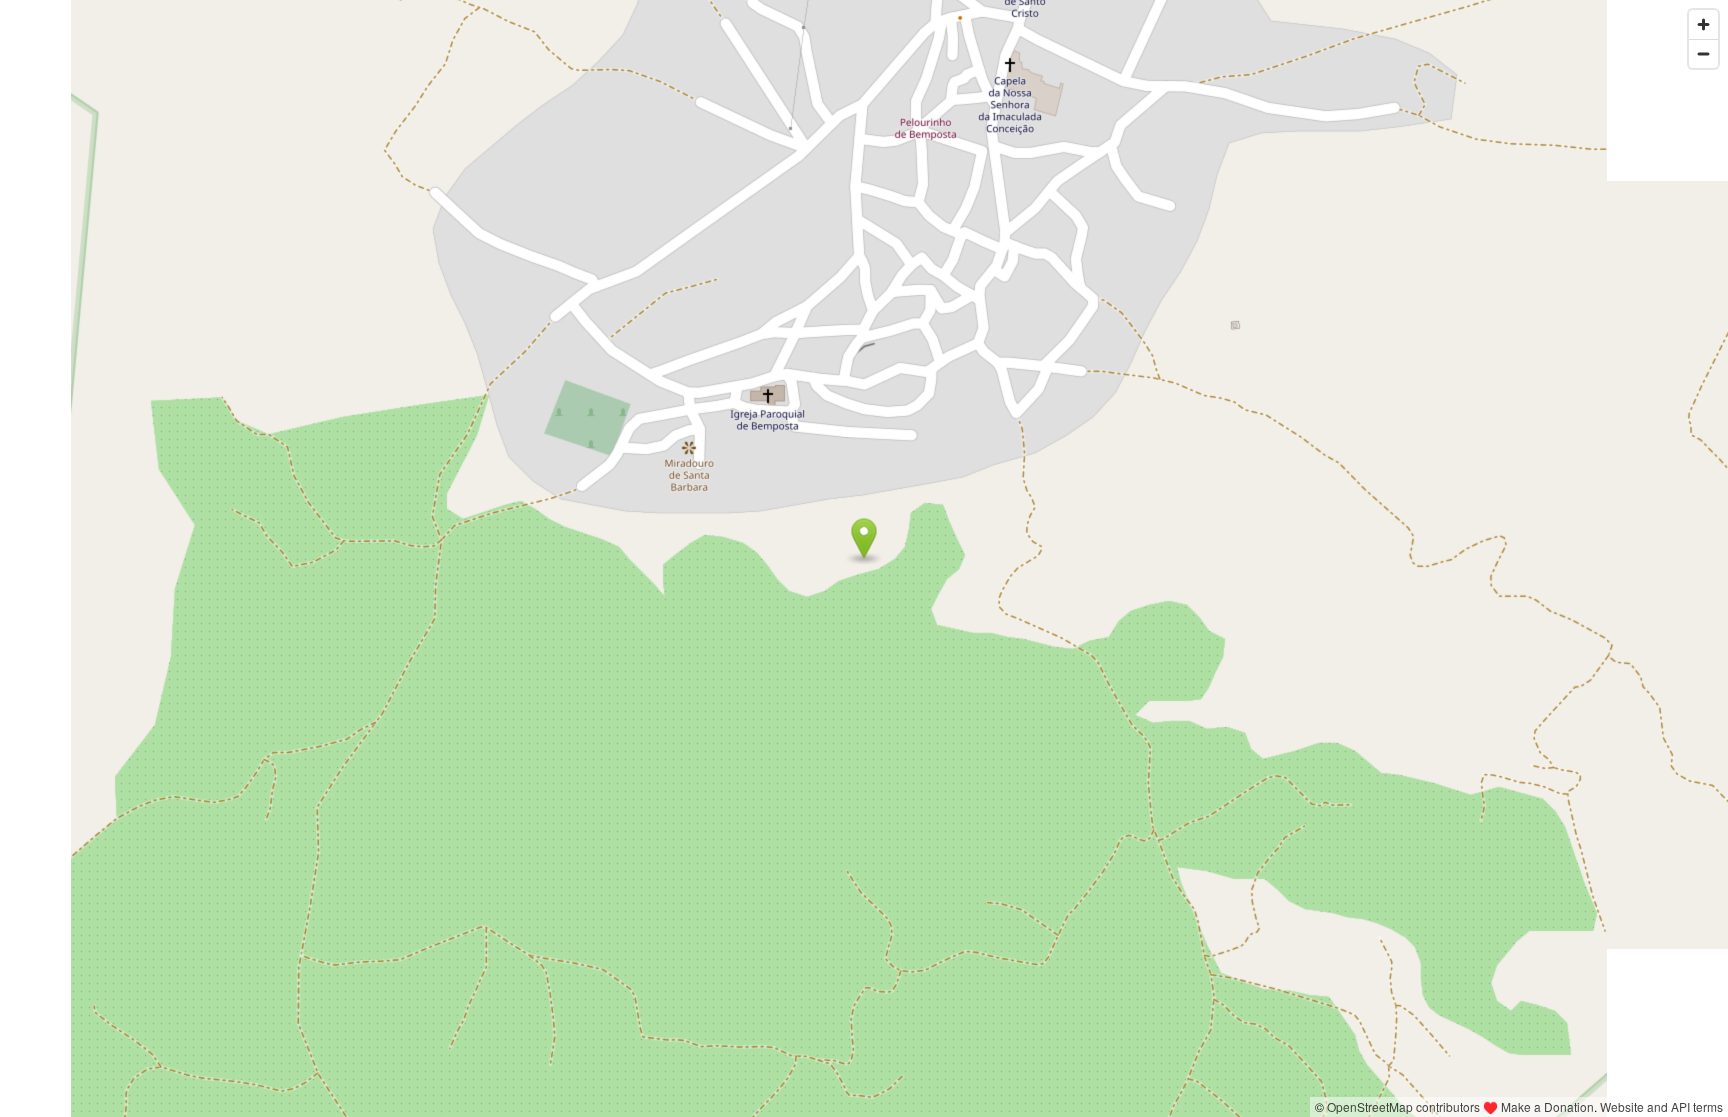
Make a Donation (1547, 1106)
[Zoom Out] (1703, 53)
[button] (864, 539)
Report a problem (1258, 1106)
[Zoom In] (1703, 24)
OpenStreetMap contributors (1403, 1106)
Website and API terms (1661, 1106)
